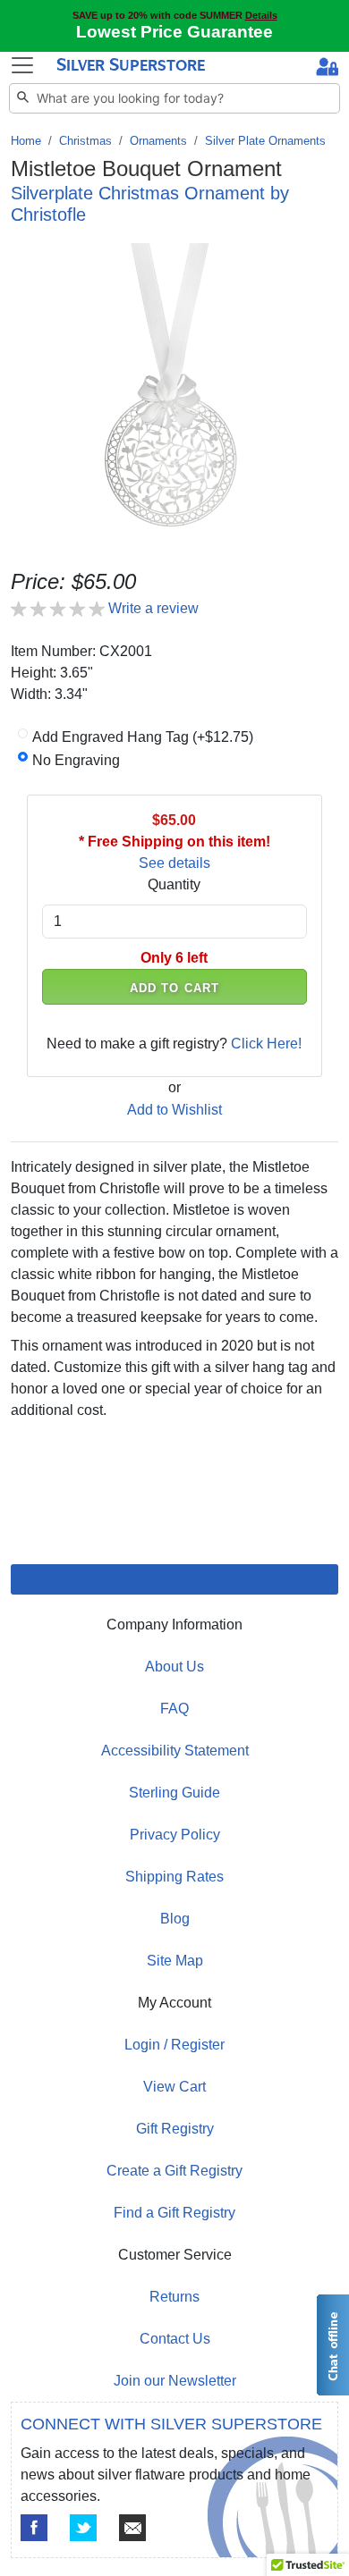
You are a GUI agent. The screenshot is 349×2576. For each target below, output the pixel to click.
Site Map (175, 1961)
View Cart (174, 2087)
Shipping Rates (174, 1877)
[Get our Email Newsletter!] (132, 2528)
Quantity (174, 884)
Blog (175, 1919)
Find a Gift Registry (174, 2213)
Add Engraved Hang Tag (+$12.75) (143, 737)
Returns (174, 2297)
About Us (174, 1667)
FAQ (174, 1709)
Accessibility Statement (175, 1751)
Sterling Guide (174, 1793)
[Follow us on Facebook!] (34, 2528)
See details (174, 863)
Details (261, 15)
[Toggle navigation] (22, 65)
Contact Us (175, 2339)
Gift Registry (175, 2129)
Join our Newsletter (175, 2381)
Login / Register (174, 2045)
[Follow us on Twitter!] (83, 2528)
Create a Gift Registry (174, 2171)
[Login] (327, 69)
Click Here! (266, 1044)
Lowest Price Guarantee (174, 32)
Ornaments (158, 141)
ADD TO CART (174, 988)
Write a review (153, 608)
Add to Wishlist (174, 1110)
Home (26, 141)
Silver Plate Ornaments (265, 141)
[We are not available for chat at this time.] (332, 2345)
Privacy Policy (175, 1835)
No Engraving (76, 760)
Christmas (85, 141)
